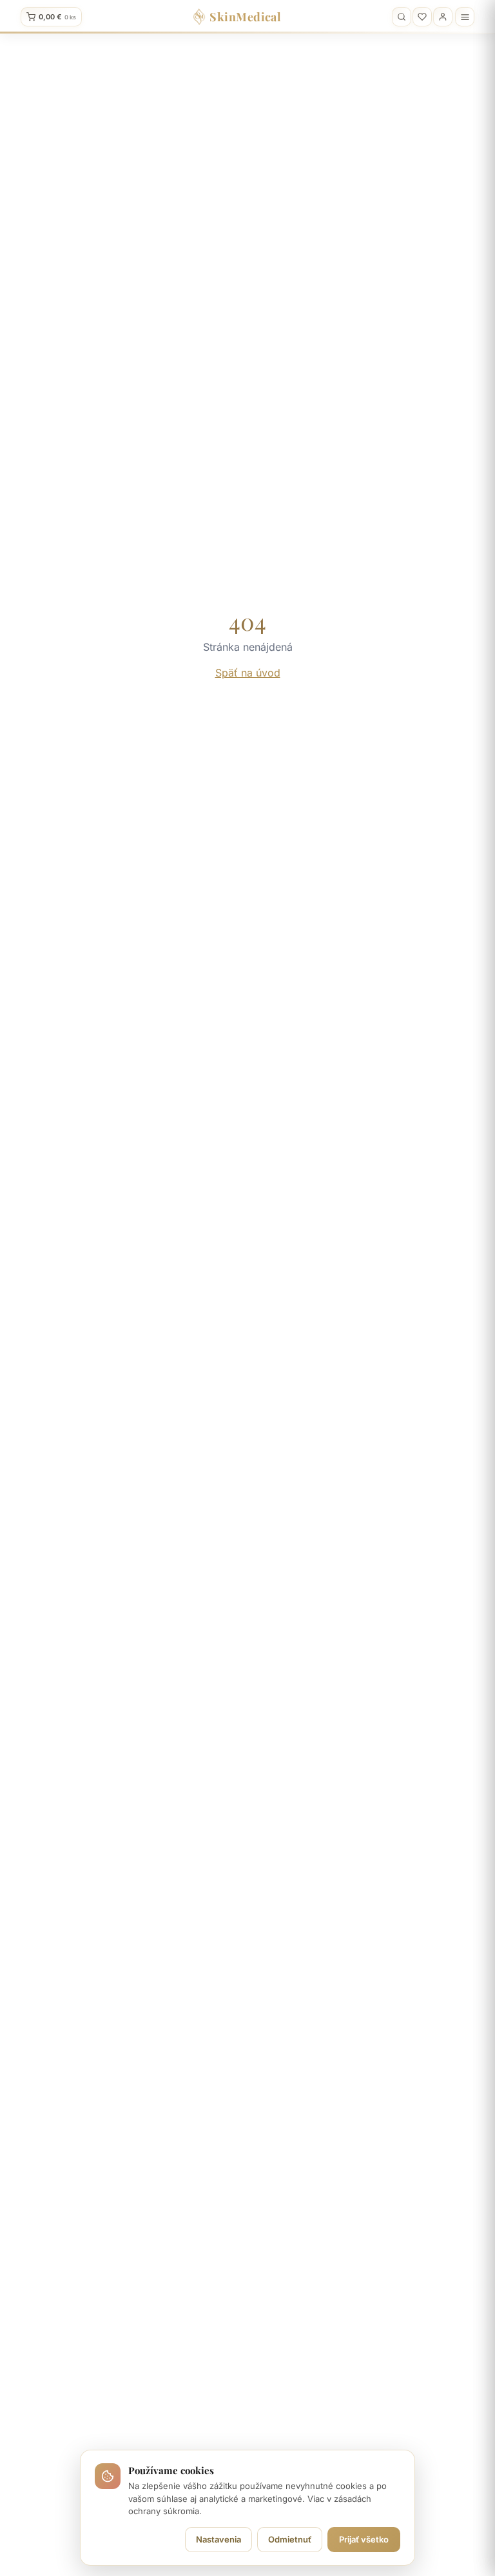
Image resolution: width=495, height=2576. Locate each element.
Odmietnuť (290, 2539)
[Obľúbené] (422, 17)
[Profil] (443, 17)
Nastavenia (218, 2539)
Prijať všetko (364, 2539)
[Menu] (465, 17)
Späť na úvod (248, 673)
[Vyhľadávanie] (402, 17)
